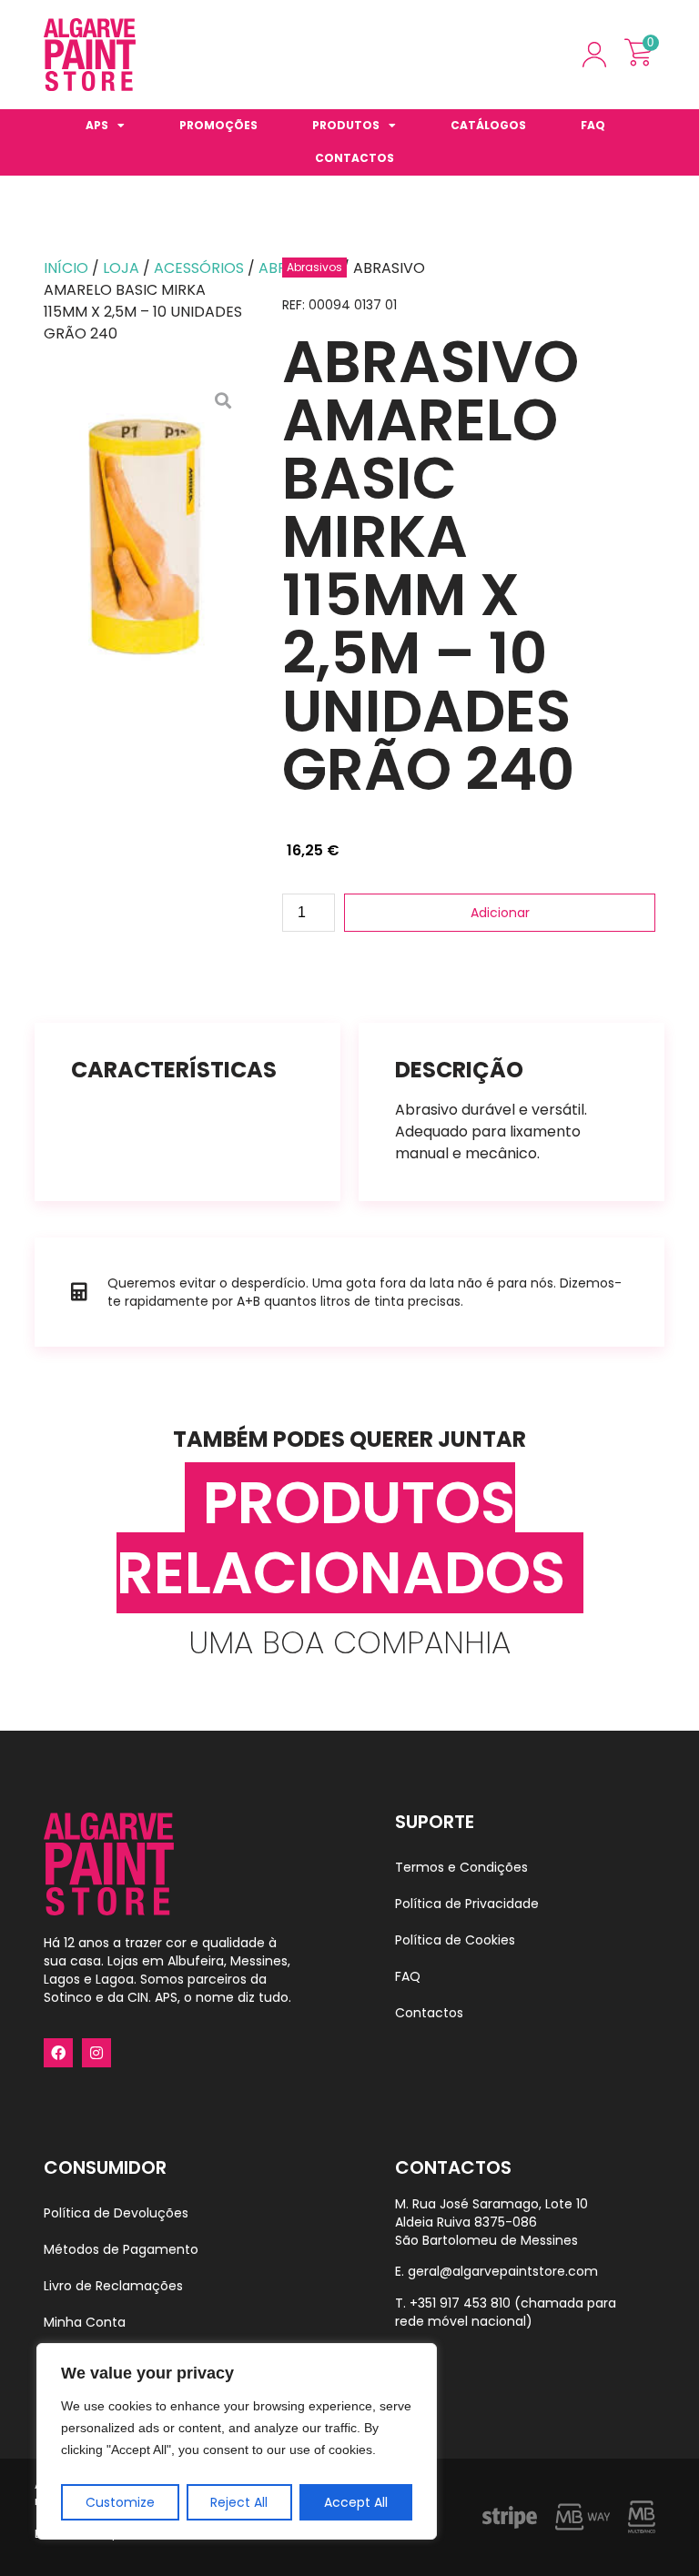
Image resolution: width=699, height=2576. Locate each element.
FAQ (593, 125)
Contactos (355, 158)
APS (97, 125)
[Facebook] (58, 2053)
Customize (120, 2502)
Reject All (239, 2502)
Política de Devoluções (116, 2213)
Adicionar (500, 913)
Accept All (356, 2502)
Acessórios (199, 268)
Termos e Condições (461, 1867)
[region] (237, 2441)
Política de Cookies (455, 1940)
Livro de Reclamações (113, 2286)
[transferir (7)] (145, 533)
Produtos (346, 125)
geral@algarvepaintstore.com (503, 2271)
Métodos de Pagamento (121, 2249)
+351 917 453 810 (460, 2303)
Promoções (218, 125)
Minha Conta (85, 2322)
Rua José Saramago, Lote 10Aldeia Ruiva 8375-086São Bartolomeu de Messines (491, 2222)
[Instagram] (96, 2053)
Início (66, 268)
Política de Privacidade (467, 1904)
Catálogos (488, 125)
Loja (121, 268)
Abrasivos (314, 267)
